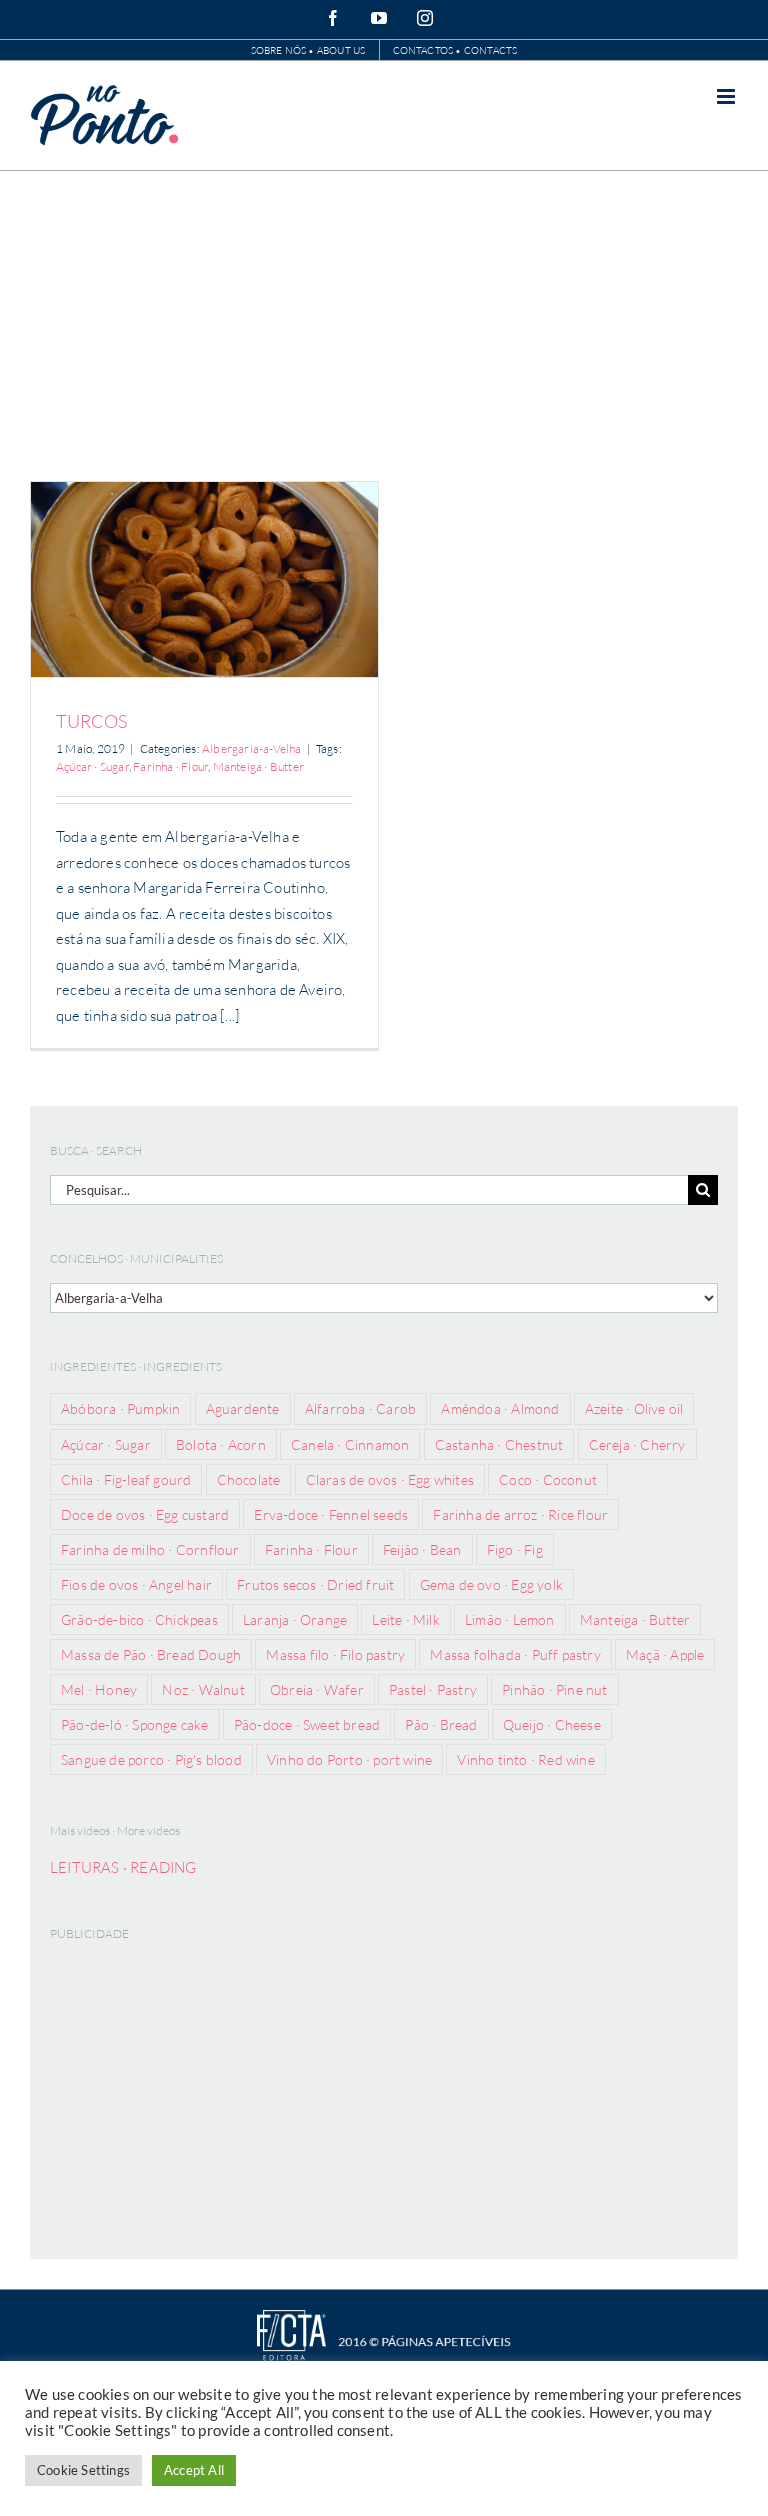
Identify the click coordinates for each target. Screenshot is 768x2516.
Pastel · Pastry (433, 1689)
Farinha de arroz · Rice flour (520, 1514)
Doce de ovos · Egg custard (145, 1514)
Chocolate (249, 1479)
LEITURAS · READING (123, 1867)
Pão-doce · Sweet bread (307, 1724)
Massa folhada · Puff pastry (515, 1654)
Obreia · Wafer (317, 1689)
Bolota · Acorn (221, 1444)
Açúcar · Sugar (92, 766)
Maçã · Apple (665, 1654)
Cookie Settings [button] (83, 2470)
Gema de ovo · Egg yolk (491, 1584)
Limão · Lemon (510, 1619)
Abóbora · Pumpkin (120, 1408)
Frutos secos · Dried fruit (315, 1584)
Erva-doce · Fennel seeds (331, 1514)
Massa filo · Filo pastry (335, 1654)
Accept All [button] (194, 2470)
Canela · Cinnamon (350, 1444)
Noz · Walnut (203, 1689)
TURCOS (91, 721)
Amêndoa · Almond (500, 1408)
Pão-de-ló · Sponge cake (135, 1724)
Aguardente (243, 1408)
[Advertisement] (384, 321)
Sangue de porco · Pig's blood (151, 1759)
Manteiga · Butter (258, 766)
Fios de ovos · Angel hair (136, 1584)
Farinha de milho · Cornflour (150, 1549)
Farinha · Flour (170, 766)
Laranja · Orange (295, 1619)
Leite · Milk (405, 1619)
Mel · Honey (99, 1689)
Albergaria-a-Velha (252, 748)
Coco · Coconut (548, 1479)
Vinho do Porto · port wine (349, 1759)
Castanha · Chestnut (499, 1444)
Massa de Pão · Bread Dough (151, 1654)
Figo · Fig (515, 1549)
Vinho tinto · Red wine (525, 1759)
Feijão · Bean (422, 1549)
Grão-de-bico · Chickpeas (139, 1619)
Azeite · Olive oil (634, 1408)
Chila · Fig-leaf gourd (126, 1479)
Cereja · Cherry (637, 1444)
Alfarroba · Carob (360, 1408)
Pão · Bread (441, 1724)
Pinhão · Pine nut (554, 1689)
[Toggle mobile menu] (727, 96)
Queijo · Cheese (552, 1724)
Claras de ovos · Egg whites (390, 1479)
